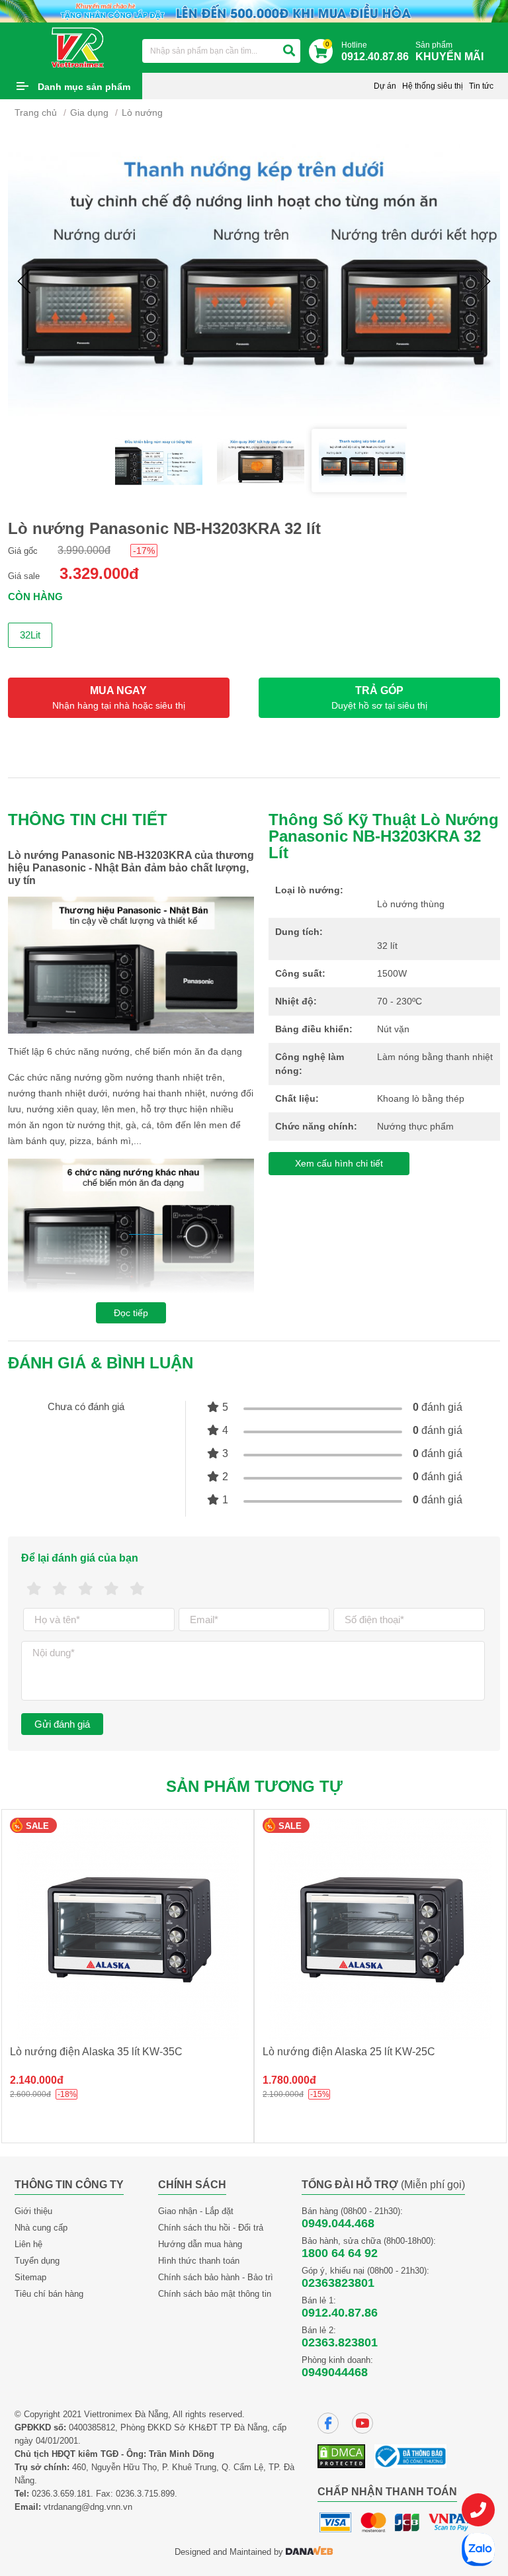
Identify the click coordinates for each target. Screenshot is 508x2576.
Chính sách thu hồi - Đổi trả (211, 2228)
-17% (144, 551)
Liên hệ (28, 2244)
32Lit (30, 635)
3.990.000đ (84, 550)
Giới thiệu (33, 2211)
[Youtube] (362, 2423)
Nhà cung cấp (41, 2228)
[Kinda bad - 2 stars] (60, 1589)
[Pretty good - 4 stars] (111, 1589)
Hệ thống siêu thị (433, 86)
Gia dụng (89, 112)
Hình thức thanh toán (199, 2261)
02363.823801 (340, 2342)
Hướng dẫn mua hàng (200, 2244)
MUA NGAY (119, 698)
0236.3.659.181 (61, 2494)
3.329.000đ (99, 573)
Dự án (385, 86)
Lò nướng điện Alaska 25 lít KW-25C (349, 2052)
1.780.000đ (289, 2080)
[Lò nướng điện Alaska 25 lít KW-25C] (380, 1929)
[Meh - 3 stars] (86, 1589)
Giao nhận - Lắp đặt (196, 2211)
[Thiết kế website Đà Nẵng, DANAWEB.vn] (310, 2552)
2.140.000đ (37, 2080)
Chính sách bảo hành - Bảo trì (216, 2277)
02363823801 (338, 2283)
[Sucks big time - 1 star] (34, 1589)
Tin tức (481, 86)
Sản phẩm (449, 51)
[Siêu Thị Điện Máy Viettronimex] (78, 47)
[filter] (289, 51)
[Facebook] (328, 2423)
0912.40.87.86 (340, 2313)
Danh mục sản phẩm (84, 87)
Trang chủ (36, 112)
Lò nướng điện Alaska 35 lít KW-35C (96, 2052)
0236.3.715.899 (145, 2494)
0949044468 (335, 2372)
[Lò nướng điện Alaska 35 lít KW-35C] (128, 1929)
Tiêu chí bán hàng (49, 2294)
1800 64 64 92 (340, 2253)
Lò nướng (142, 112)
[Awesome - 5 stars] (137, 1589)
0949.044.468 (338, 2223)
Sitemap (30, 2277)
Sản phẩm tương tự (254, 1786)
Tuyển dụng (37, 2261)
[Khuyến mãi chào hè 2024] (254, 10)
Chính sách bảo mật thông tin (215, 2294)
